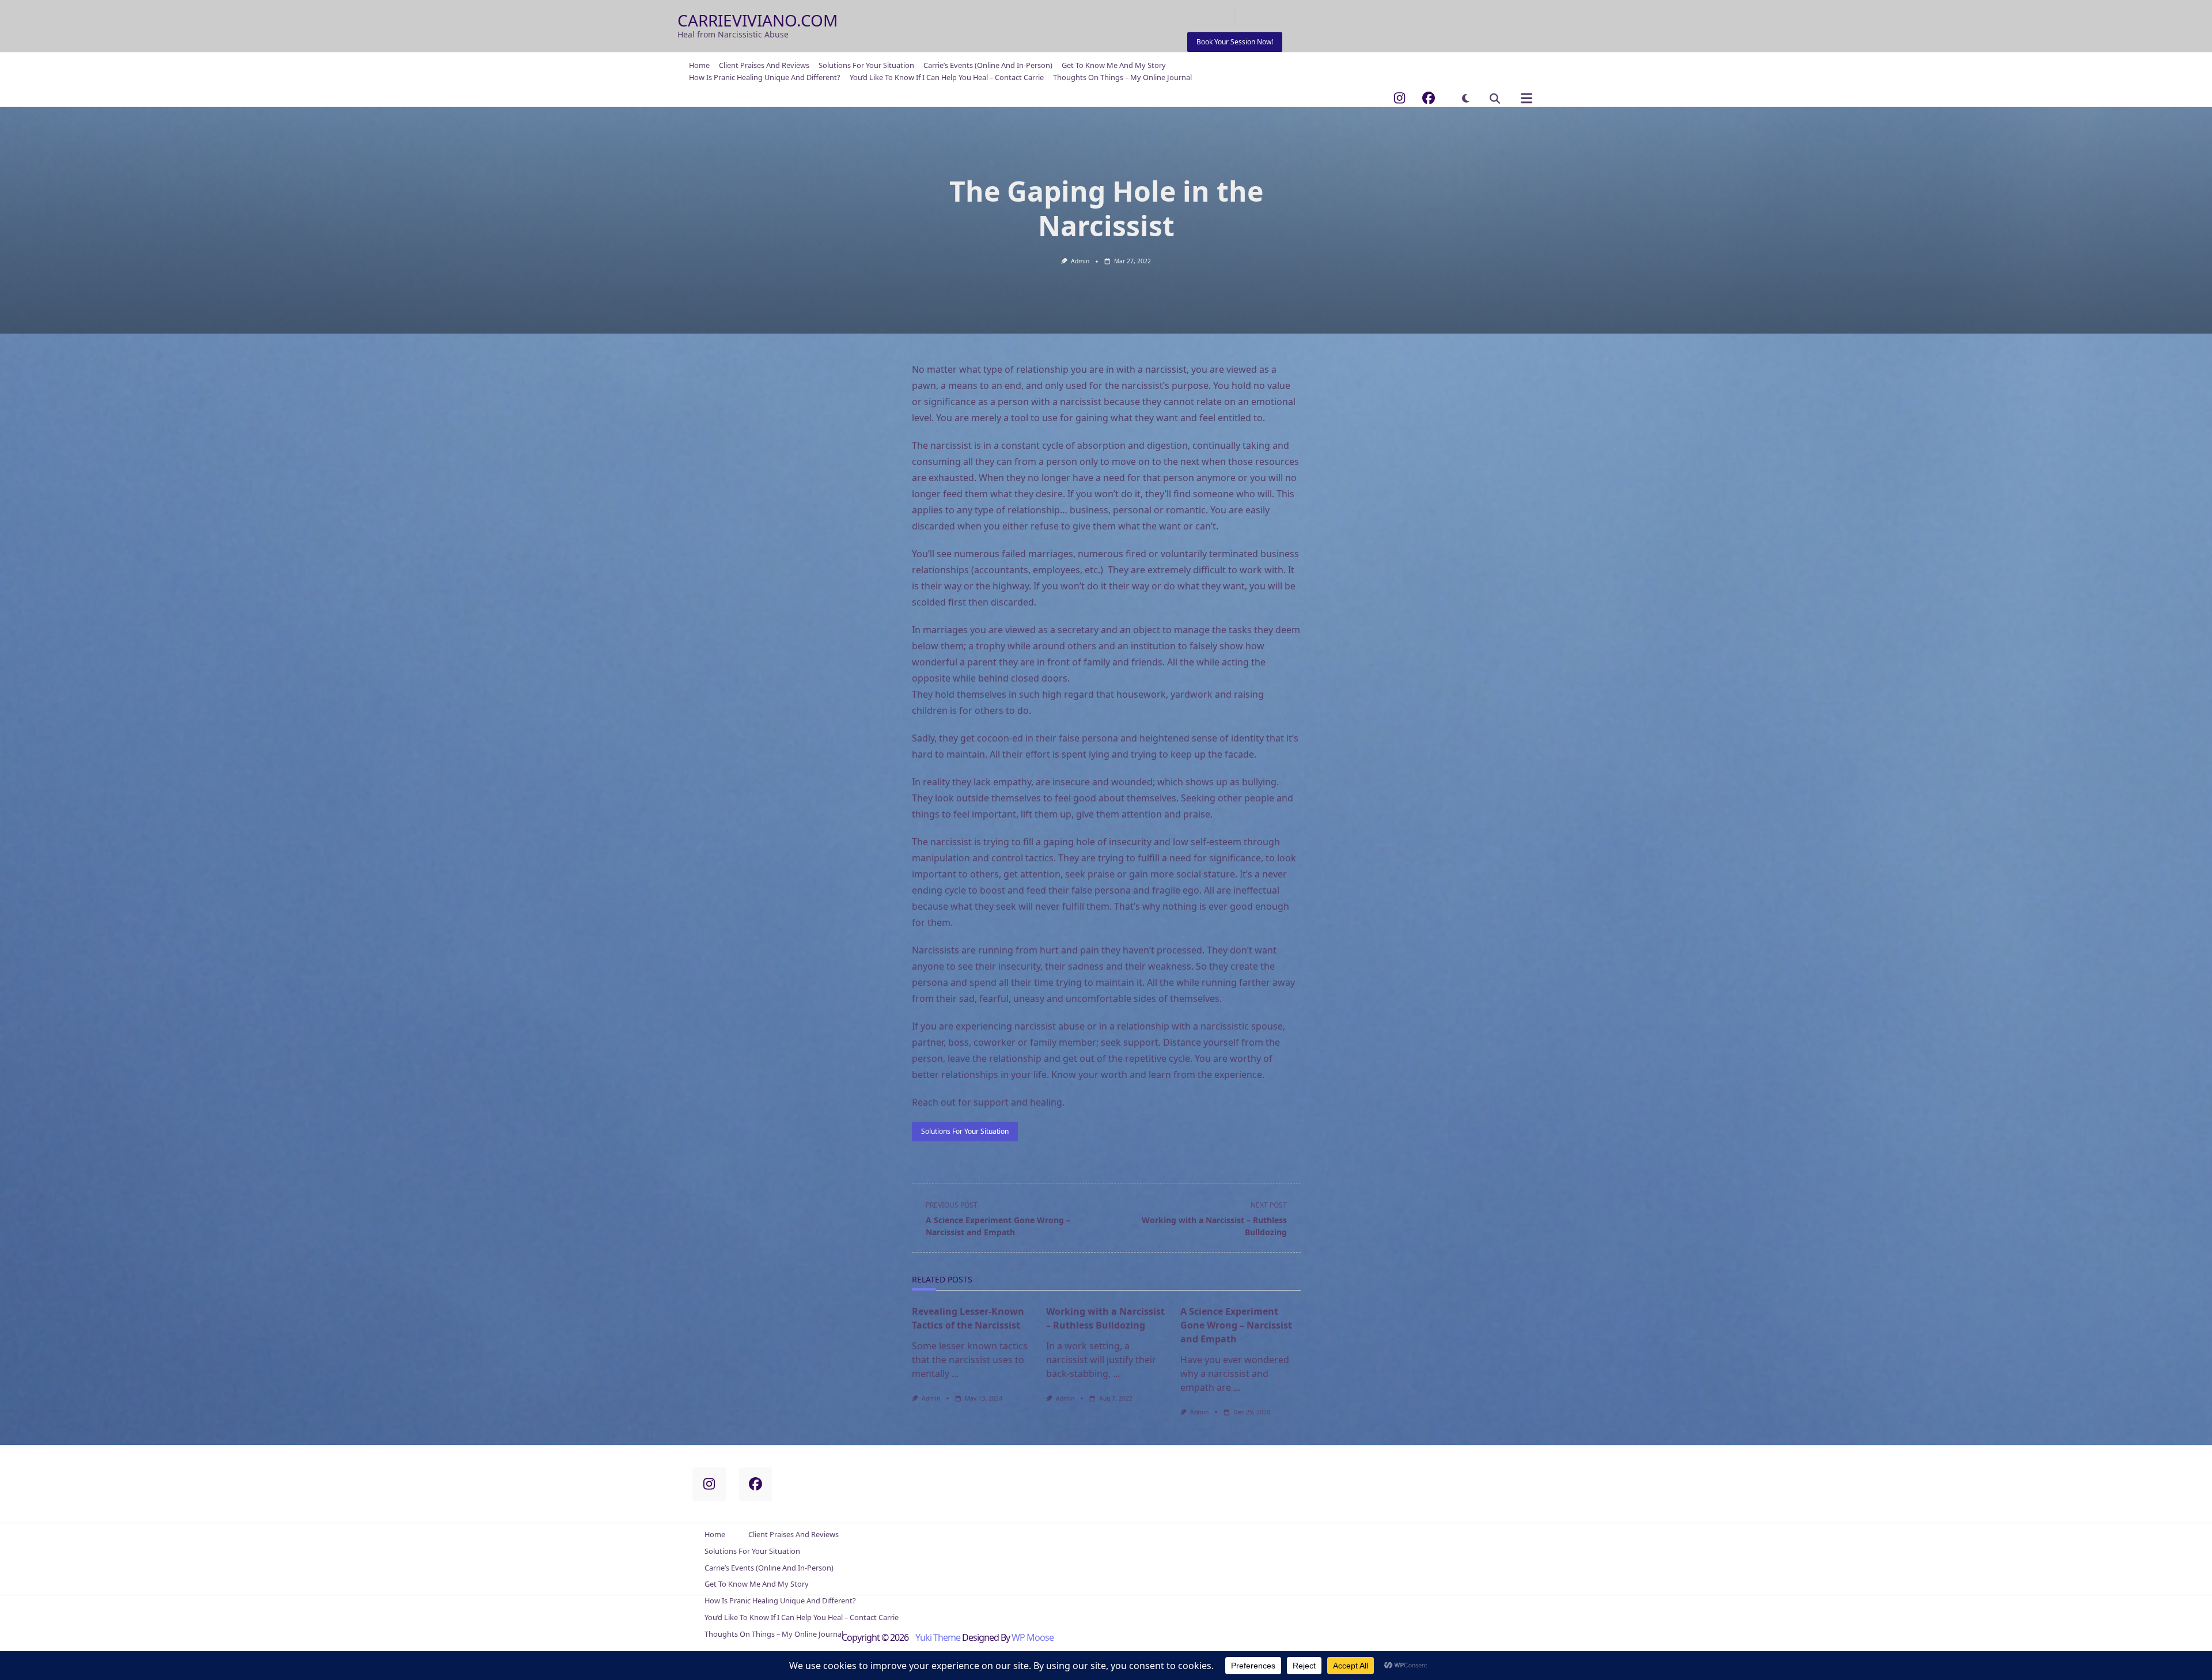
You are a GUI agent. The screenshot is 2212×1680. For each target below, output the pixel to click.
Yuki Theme (938, 1637)
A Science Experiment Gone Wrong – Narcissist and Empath (1236, 1325)
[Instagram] (1399, 98)
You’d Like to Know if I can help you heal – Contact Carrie (947, 77)
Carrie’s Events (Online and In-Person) (988, 66)
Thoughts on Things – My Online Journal (1122, 77)
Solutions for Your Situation (866, 66)
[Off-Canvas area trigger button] (1526, 99)
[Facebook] (1429, 98)
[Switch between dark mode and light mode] (1466, 98)
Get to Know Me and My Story (1114, 66)
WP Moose (1033, 1637)
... (955, 1373)
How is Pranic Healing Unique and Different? (765, 77)
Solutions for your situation (965, 1131)
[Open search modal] (1495, 99)
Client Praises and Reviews (764, 66)
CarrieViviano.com (757, 20)
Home (699, 66)
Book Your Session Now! (1235, 42)
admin (1080, 261)
